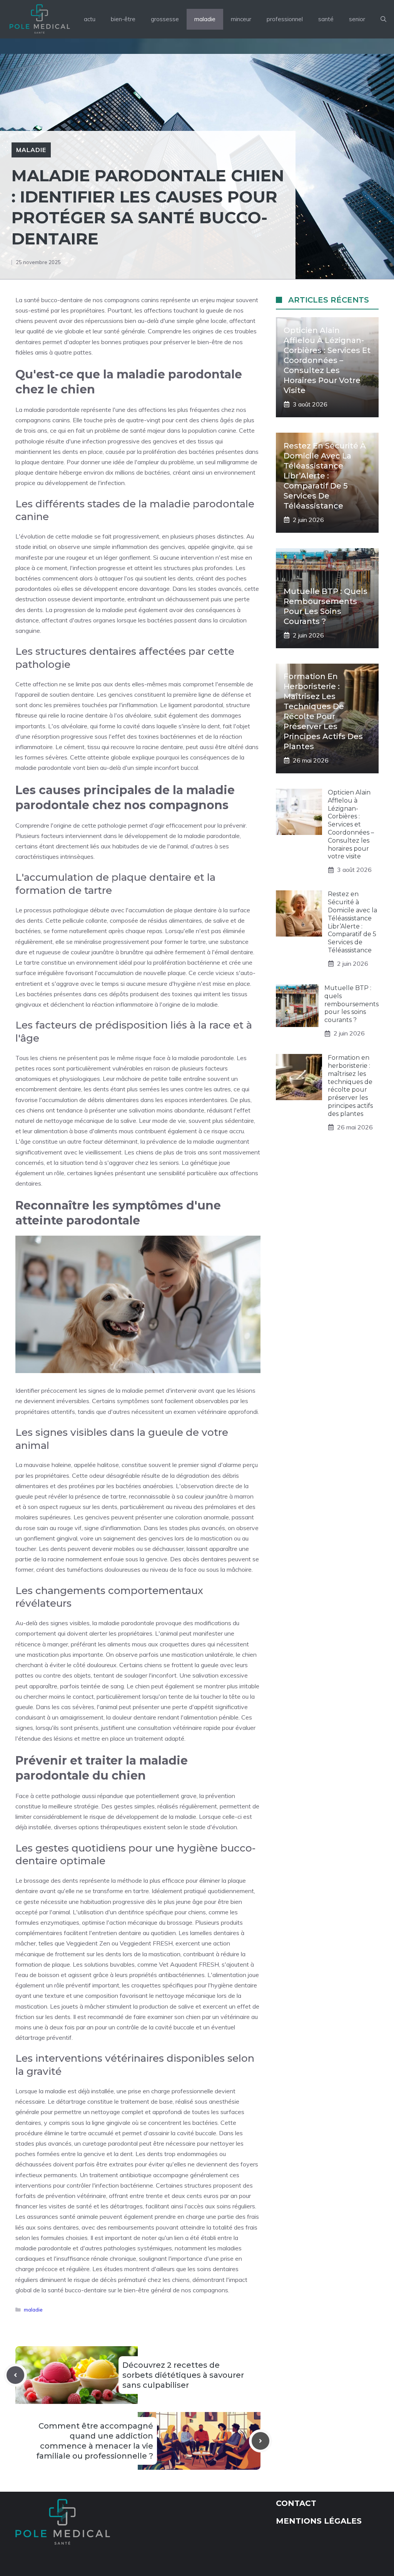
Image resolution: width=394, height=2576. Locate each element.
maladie (205, 19)
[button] (383, 19)
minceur (241, 19)
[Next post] (260, 2441)
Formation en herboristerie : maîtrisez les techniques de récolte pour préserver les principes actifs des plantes (350, 1086)
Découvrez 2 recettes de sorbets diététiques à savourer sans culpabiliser (183, 2375)
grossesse (165, 19)
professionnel (285, 19)
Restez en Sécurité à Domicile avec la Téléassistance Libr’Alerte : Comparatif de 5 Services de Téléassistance (325, 476)
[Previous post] (15, 2375)
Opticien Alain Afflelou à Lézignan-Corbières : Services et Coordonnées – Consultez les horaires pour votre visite (327, 360)
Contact (296, 2503)
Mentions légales (319, 2521)
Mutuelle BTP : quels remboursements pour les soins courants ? (351, 1004)
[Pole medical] (39, 19)
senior (357, 19)
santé (326, 19)
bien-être (123, 19)
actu (90, 19)
